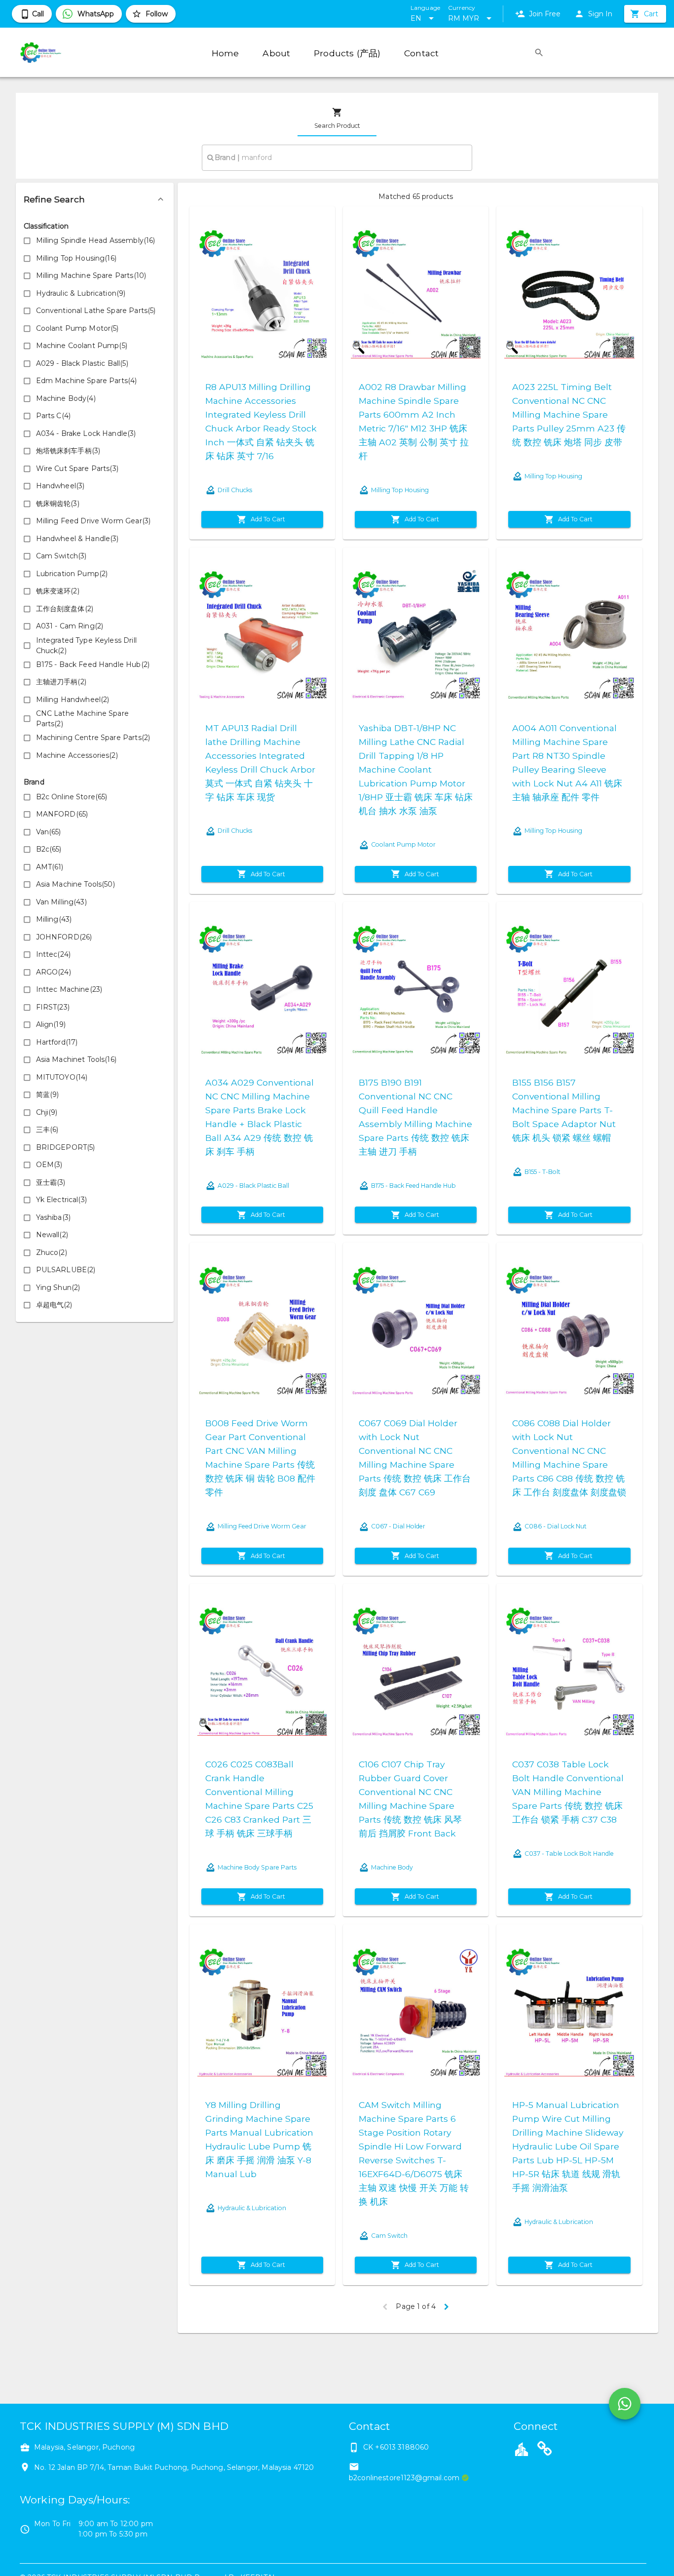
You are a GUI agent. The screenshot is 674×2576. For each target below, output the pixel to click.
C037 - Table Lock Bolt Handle (569, 1854)
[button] (95, 199)
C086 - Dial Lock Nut (556, 1526)
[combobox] (337, 157)
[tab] (337, 118)
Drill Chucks (235, 490)
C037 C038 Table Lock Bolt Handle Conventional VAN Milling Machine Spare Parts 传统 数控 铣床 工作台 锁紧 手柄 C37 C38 (568, 1792)
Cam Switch (389, 2236)
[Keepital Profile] (522, 2449)
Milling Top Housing (400, 490)
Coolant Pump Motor (403, 844)
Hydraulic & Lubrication (252, 2208)
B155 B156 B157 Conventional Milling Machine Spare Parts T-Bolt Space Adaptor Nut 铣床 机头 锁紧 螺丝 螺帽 (564, 1110)
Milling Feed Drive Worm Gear (262, 1526)
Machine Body (392, 1867)
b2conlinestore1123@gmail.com (404, 2478)
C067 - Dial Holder (398, 1526)
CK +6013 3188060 (396, 2447)
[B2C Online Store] (545, 2450)
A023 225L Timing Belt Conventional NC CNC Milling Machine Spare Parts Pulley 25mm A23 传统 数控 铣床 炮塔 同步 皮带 (569, 414)
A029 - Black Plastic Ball (253, 1186)
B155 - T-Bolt (543, 1172)
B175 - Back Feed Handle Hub (413, 1186)
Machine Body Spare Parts (257, 1867)
